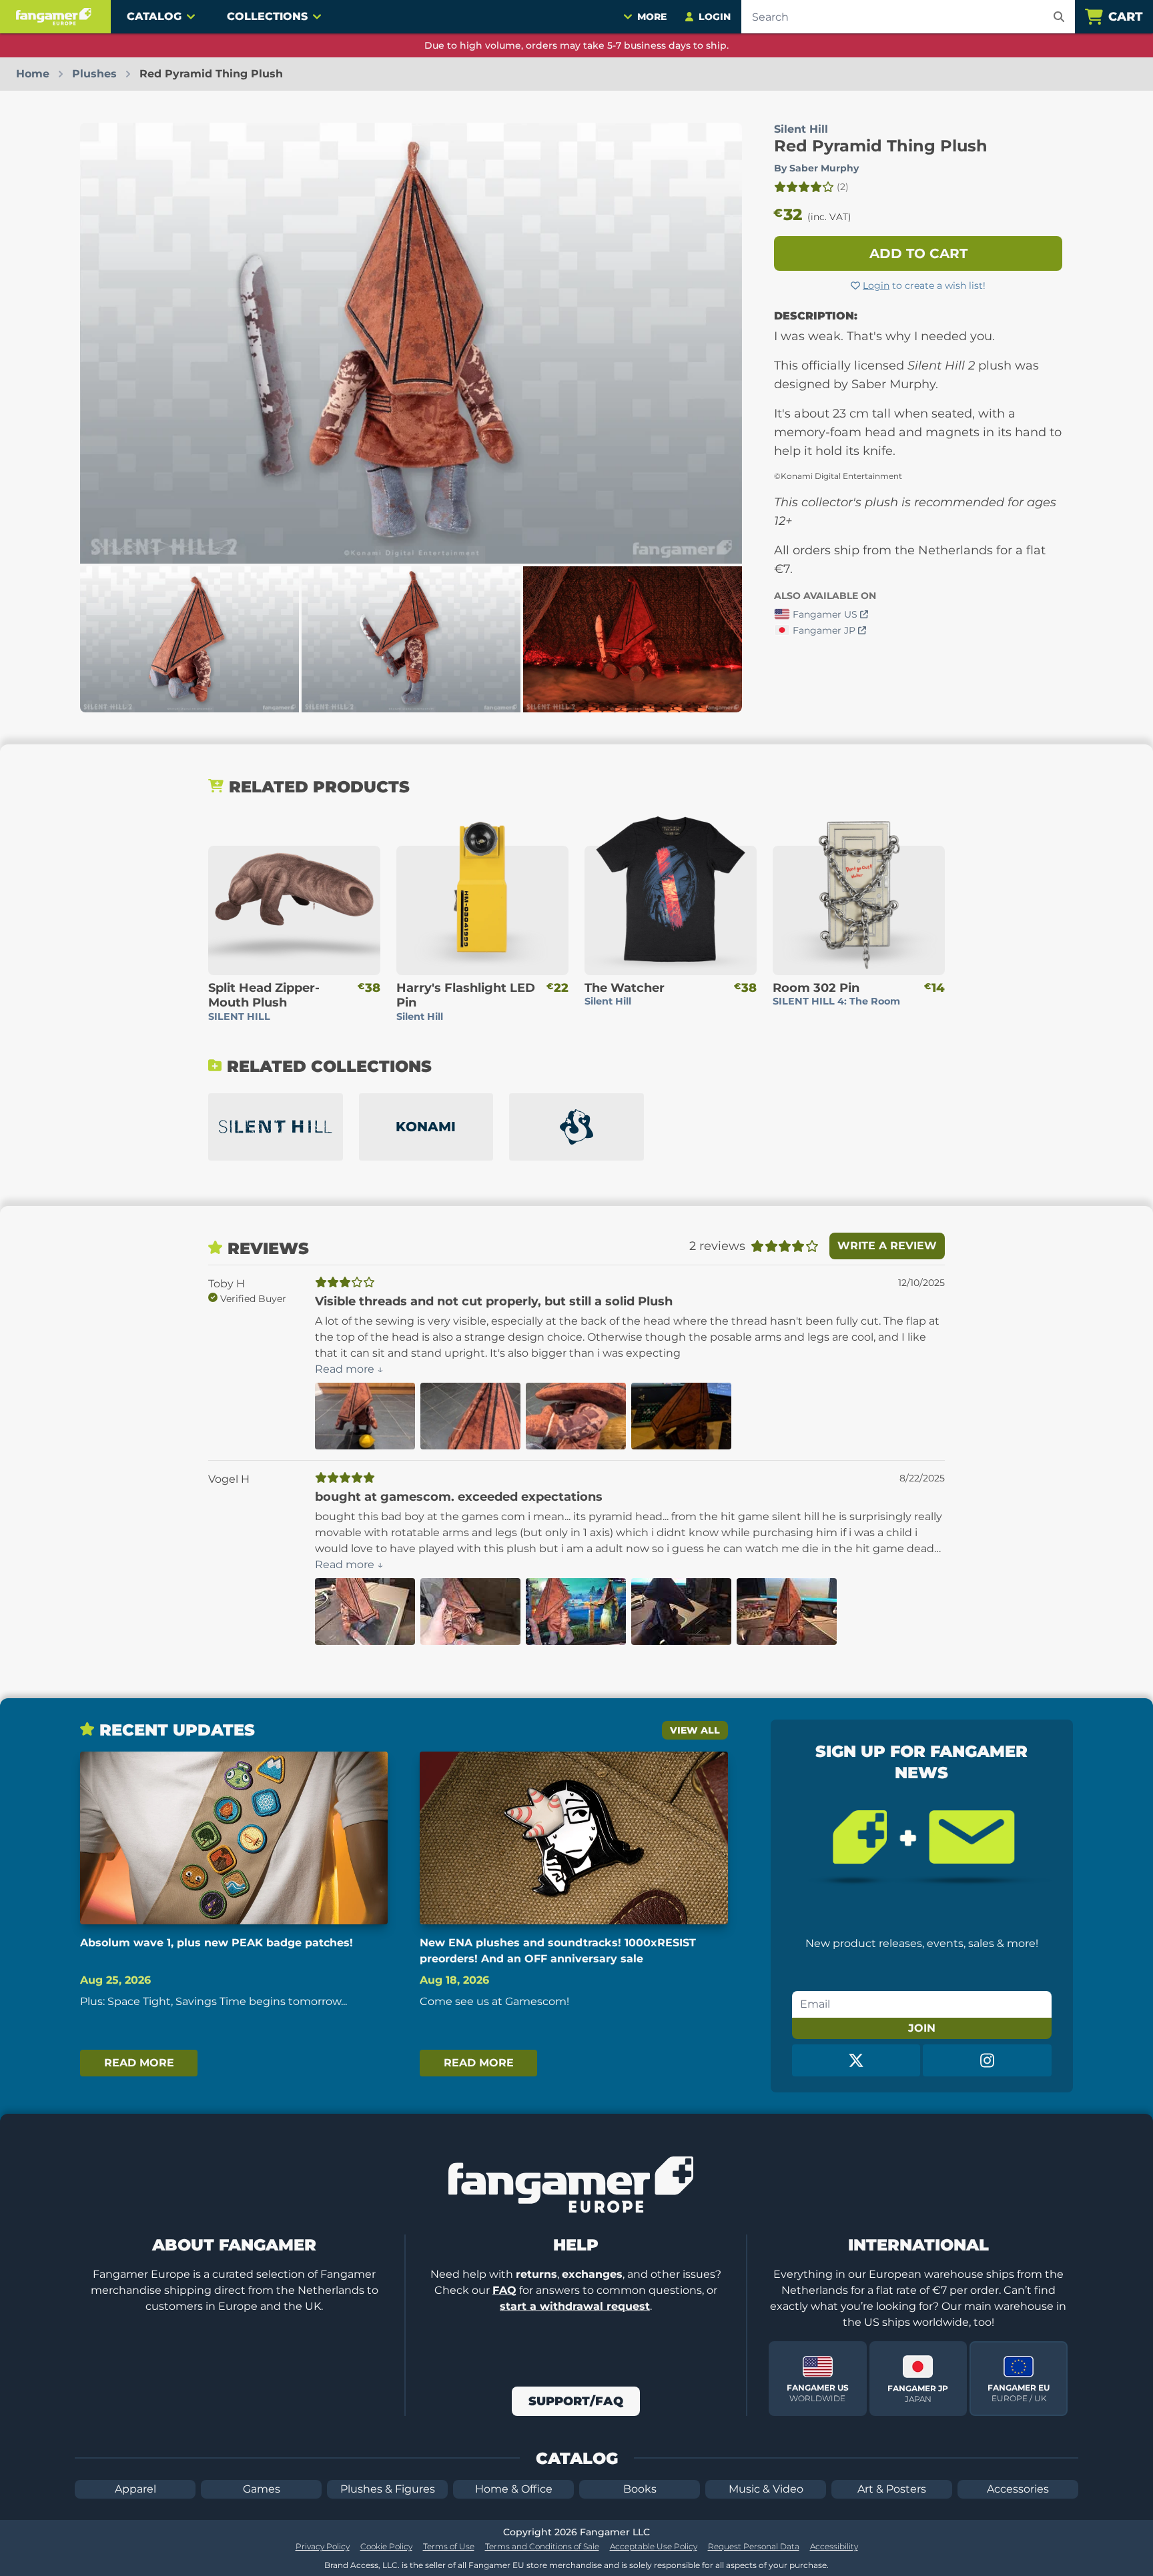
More (652, 17)
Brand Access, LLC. (362, 2565)
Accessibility (834, 2546)
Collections (267, 16)
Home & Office (514, 2489)
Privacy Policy (323, 2546)
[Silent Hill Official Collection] (276, 1127)
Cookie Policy (386, 2546)
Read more (139, 2063)
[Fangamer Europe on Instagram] (987, 2060)
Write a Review (887, 1246)
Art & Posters (892, 2489)
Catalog (154, 16)
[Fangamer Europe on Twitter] (856, 2060)
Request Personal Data (754, 2546)
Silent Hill (801, 129)
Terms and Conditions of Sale (542, 2546)
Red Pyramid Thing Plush (881, 146)
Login (876, 285)
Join (922, 2028)
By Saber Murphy (816, 168)
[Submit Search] (1059, 17)
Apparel (135, 2489)
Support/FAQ (576, 2401)
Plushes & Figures (388, 2489)
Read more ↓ (349, 1369)
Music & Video (766, 2489)
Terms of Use (449, 2546)
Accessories (1018, 2489)
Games (262, 2489)
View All (695, 1730)
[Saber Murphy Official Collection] (576, 1127)
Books (640, 2489)
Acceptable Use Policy (654, 2546)
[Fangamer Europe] (55, 17)
